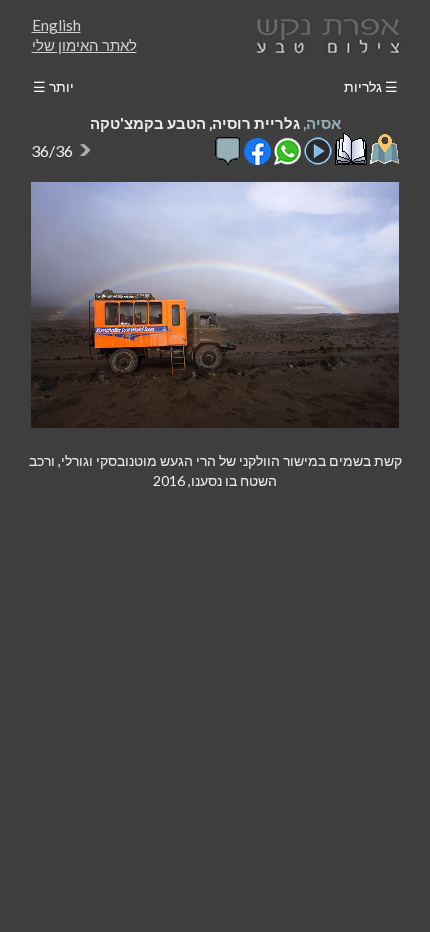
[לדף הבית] (324, 33)
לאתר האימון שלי (84, 45)
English (56, 25)
